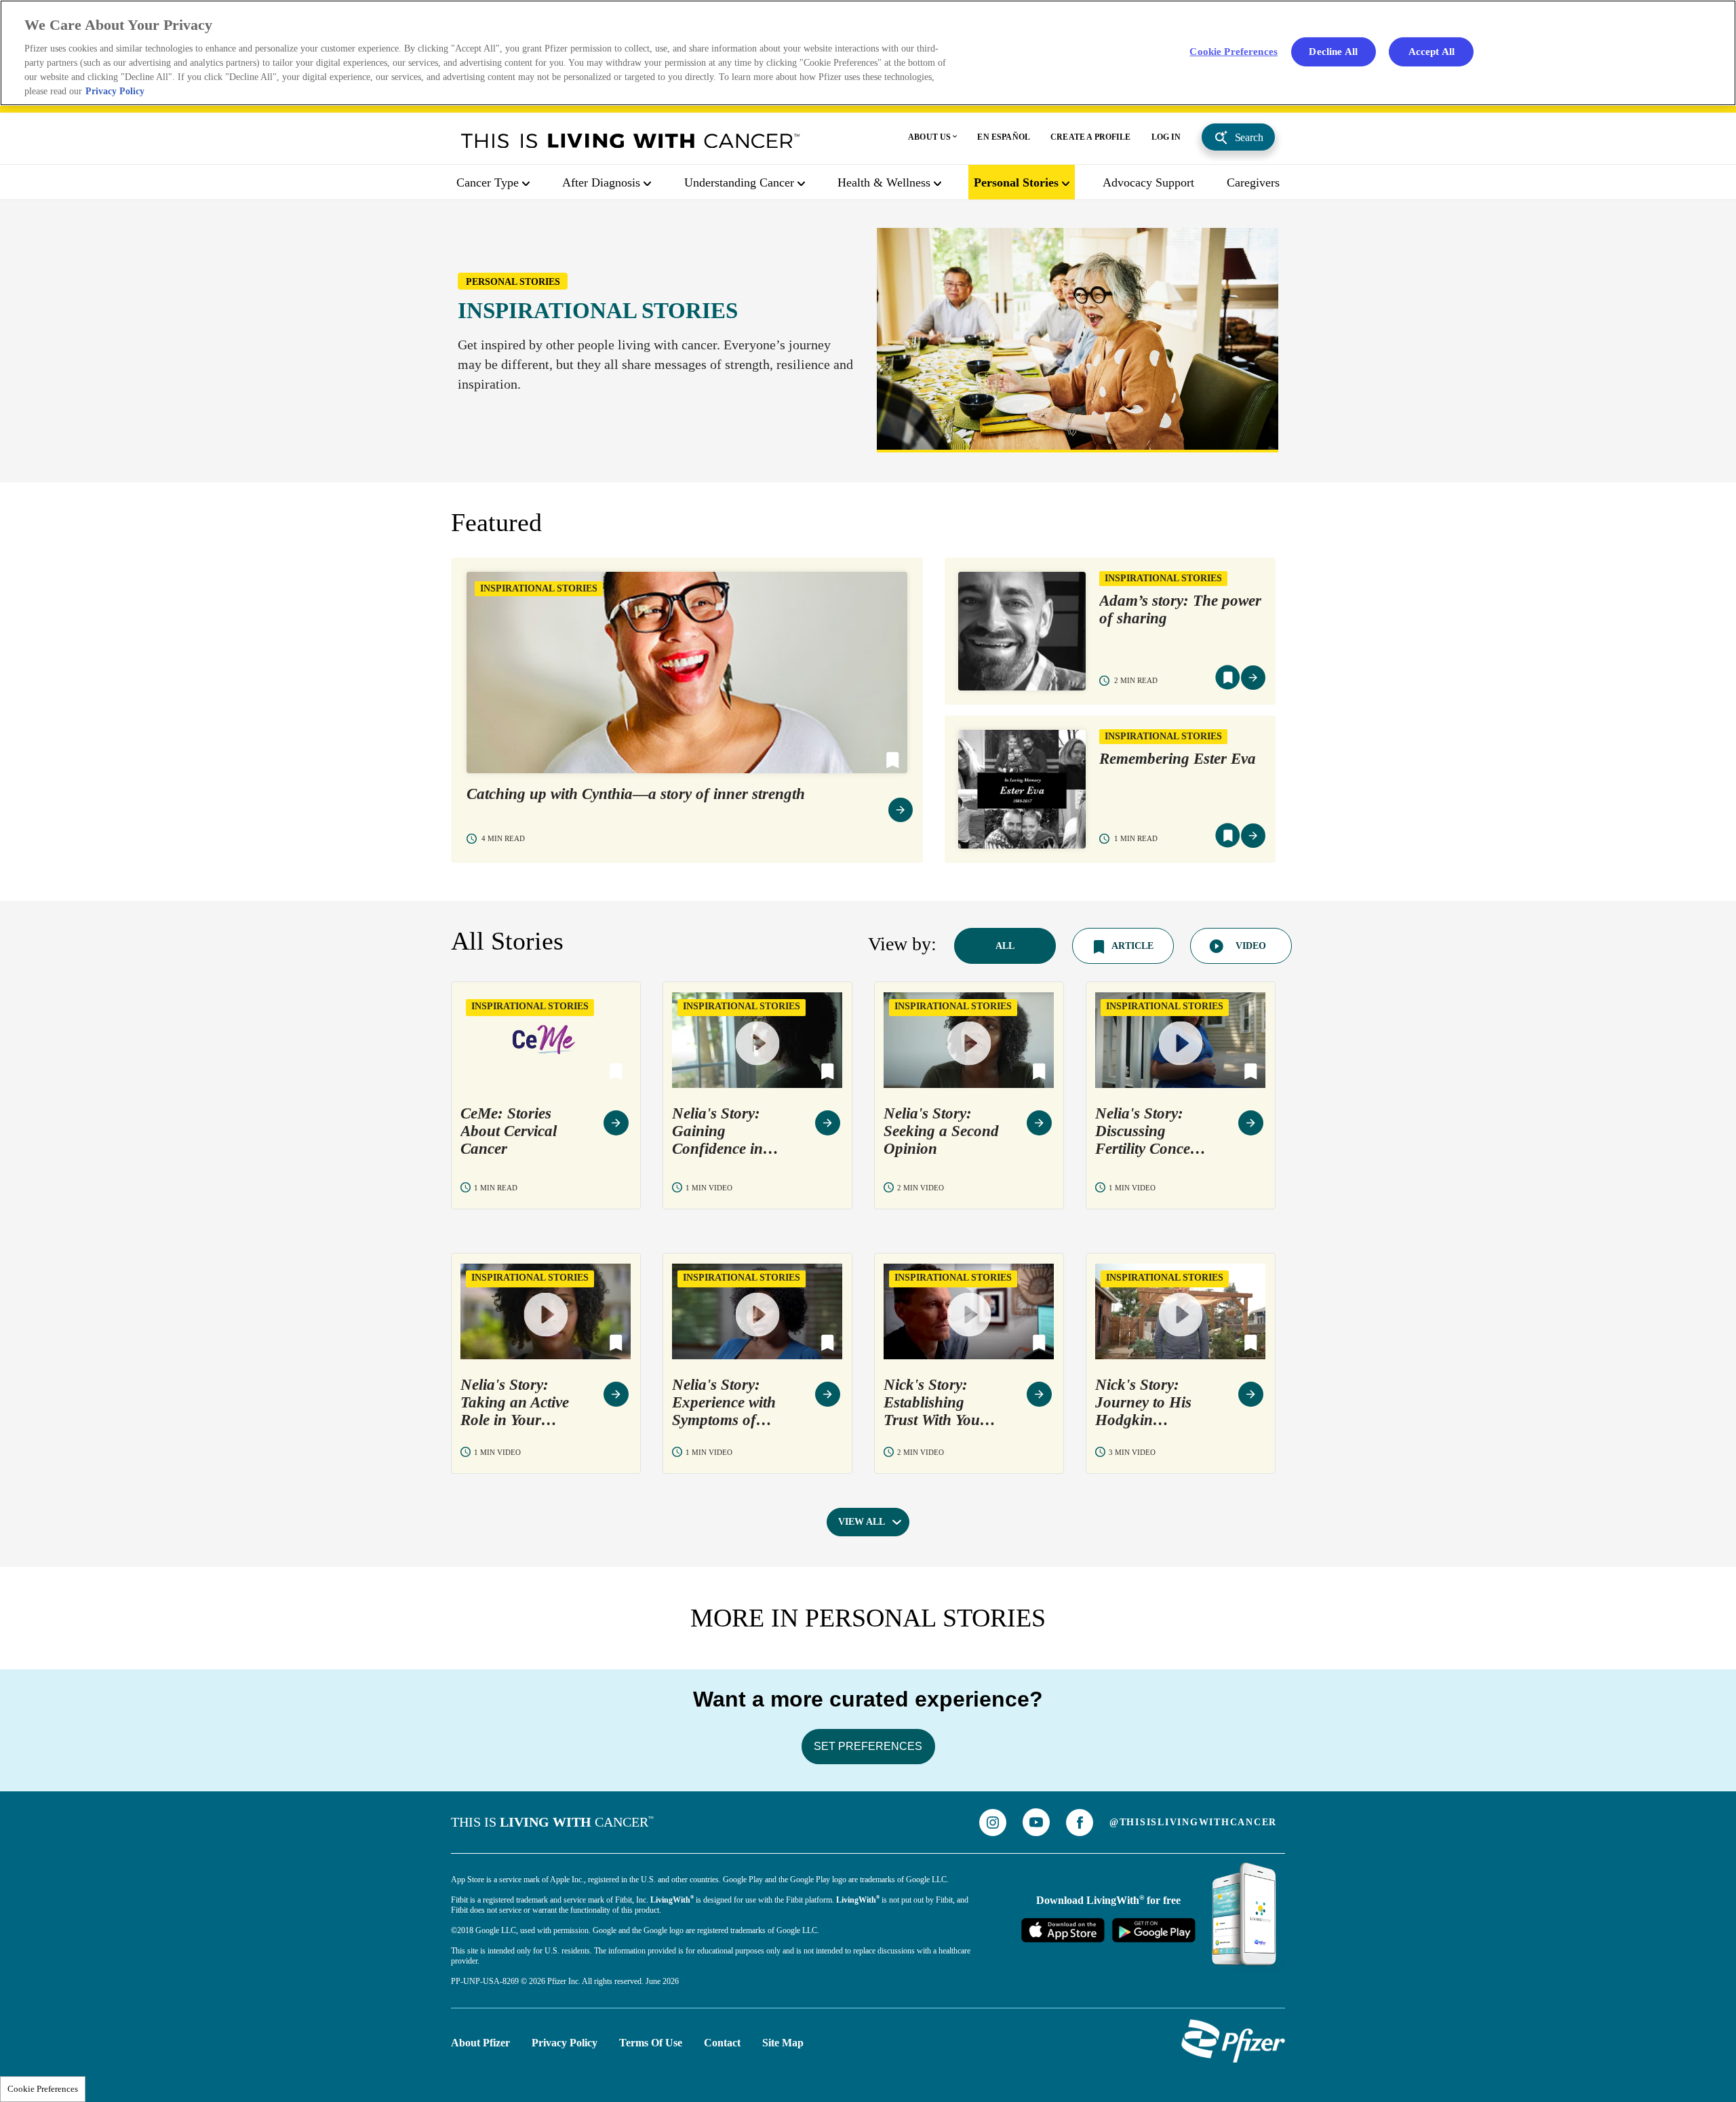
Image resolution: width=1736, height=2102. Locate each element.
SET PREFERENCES (868, 1746)
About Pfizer (480, 2043)
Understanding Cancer (739, 182)
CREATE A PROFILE (1091, 137)
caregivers (1253, 182)
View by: (902, 944)
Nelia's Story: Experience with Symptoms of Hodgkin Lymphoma (724, 1403)
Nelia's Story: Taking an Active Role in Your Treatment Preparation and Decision (515, 1403)
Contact (722, 2043)
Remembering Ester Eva (1178, 759)
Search (1249, 137)
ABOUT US (929, 137)
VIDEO (1251, 946)
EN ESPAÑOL (1004, 137)
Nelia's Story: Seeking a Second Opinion (941, 1131)
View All (862, 1522)
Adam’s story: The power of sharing (1180, 609)
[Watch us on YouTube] (1036, 1822)
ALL (1005, 946)
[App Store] (1063, 1930)
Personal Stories (1016, 182)
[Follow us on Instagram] (993, 1823)
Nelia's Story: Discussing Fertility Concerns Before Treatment (1153, 1131)
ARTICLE (1132, 946)
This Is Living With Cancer (631, 140)
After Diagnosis (601, 182)
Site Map (783, 2043)
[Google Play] (1153, 1930)
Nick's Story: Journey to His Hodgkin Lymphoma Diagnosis (1143, 1403)
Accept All (1432, 51)
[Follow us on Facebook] (1080, 1823)
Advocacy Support (1148, 182)
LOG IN (1166, 137)
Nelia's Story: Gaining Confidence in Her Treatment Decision (719, 1131)
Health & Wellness (884, 182)
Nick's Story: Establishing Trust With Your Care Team (935, 1403)
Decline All (1333, 51)
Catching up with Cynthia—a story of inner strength (636, 794)
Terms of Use (651, 2043)
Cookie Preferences (43, 2089)
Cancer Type (488, 182)
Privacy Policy (565, 2043)
